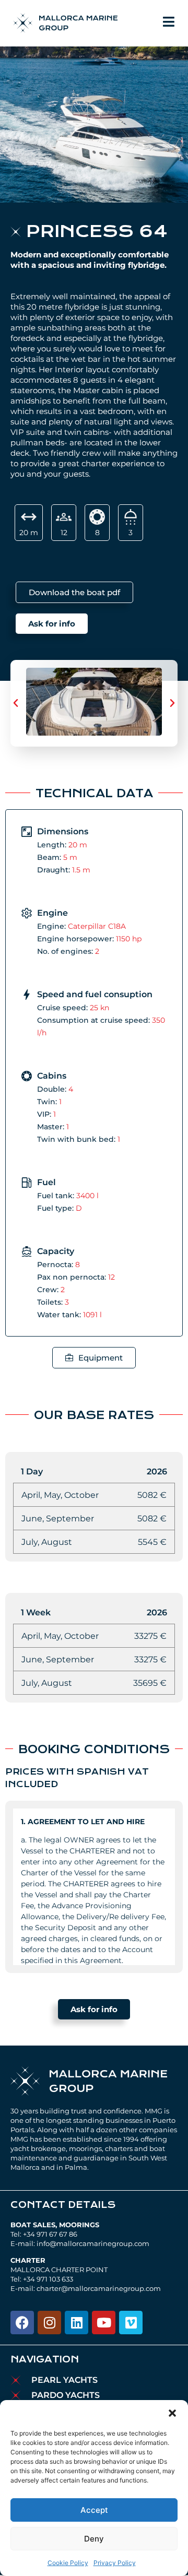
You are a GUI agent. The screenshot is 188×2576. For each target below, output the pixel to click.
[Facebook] (22, 2323)
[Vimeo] (131, 2323)
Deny (94, 2539)
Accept (94, 2510)
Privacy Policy (115, 2563)
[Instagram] (49, 2323)
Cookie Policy (68, 2563)
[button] (172, 2413)
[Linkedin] (77, 2323)
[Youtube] (104, 2323)
